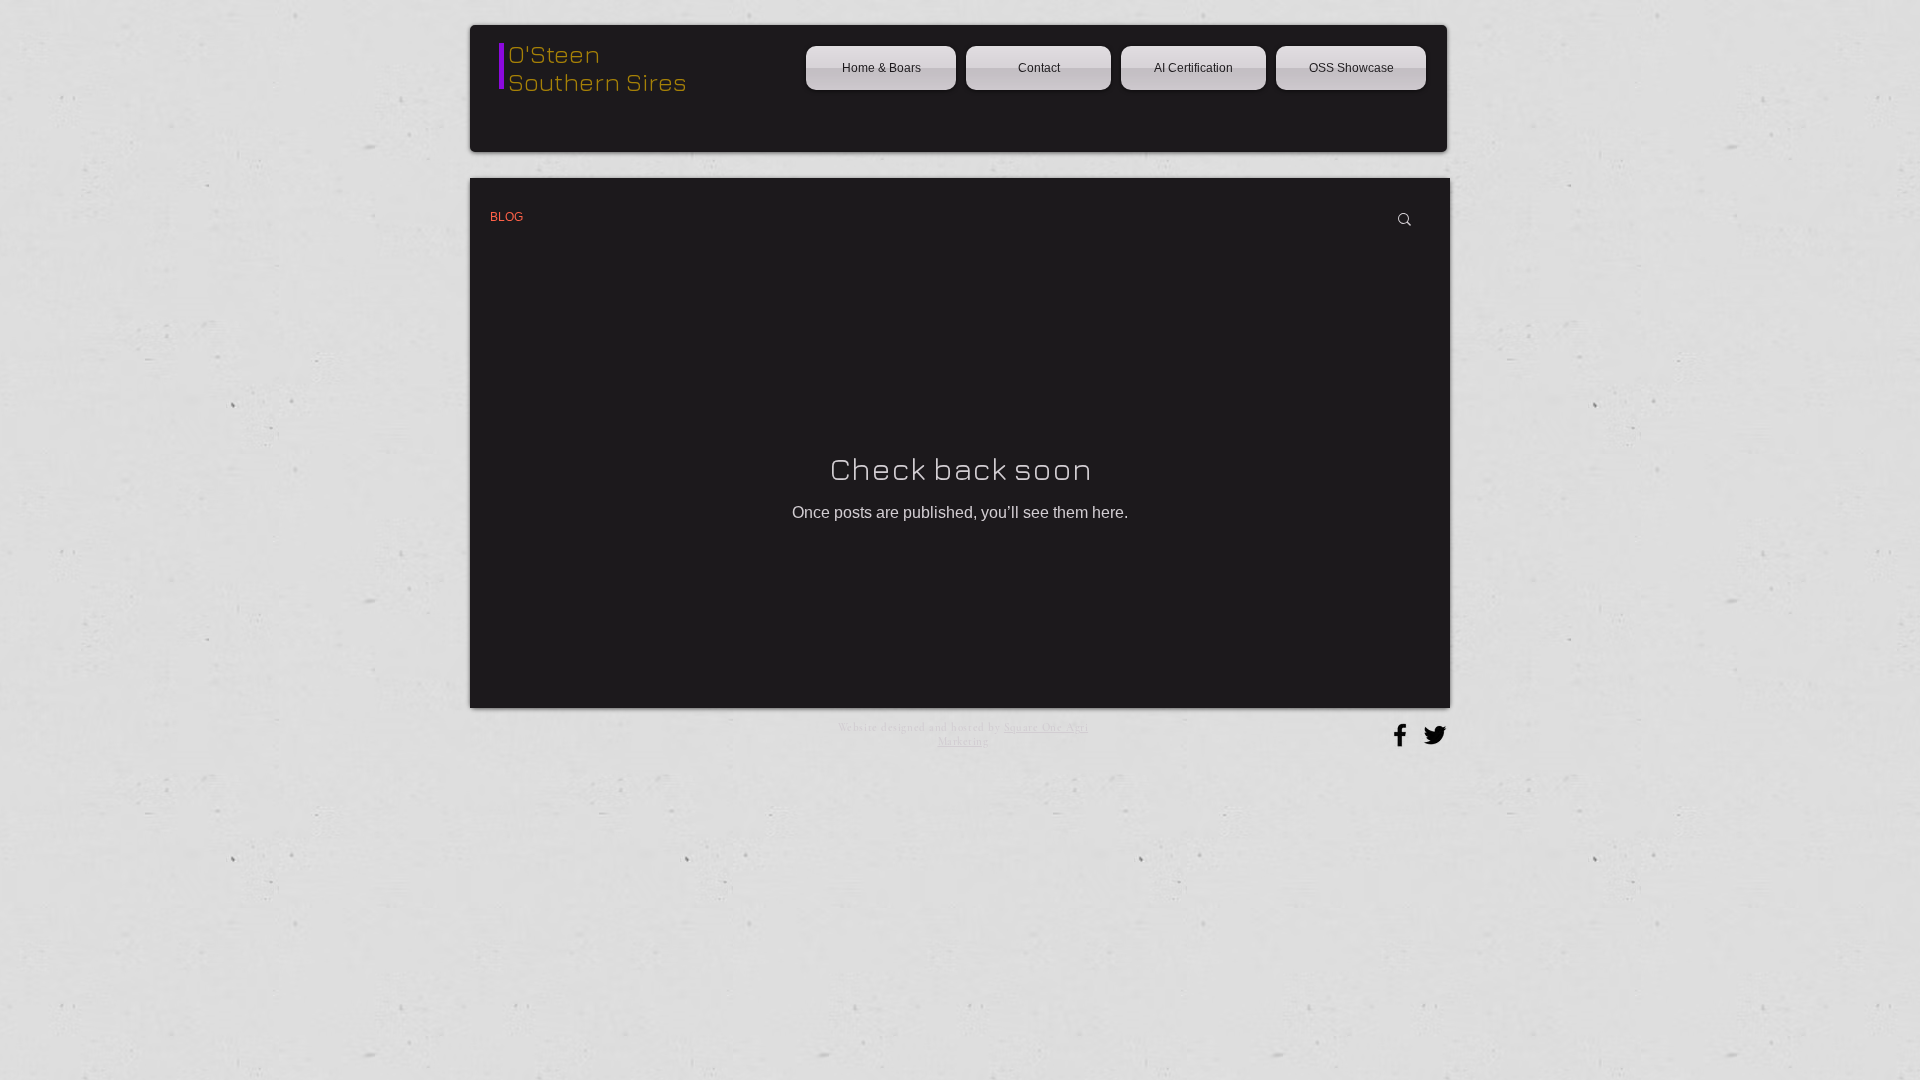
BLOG (506, 217)
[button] (1404, 220)
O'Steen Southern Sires (597, 67)
